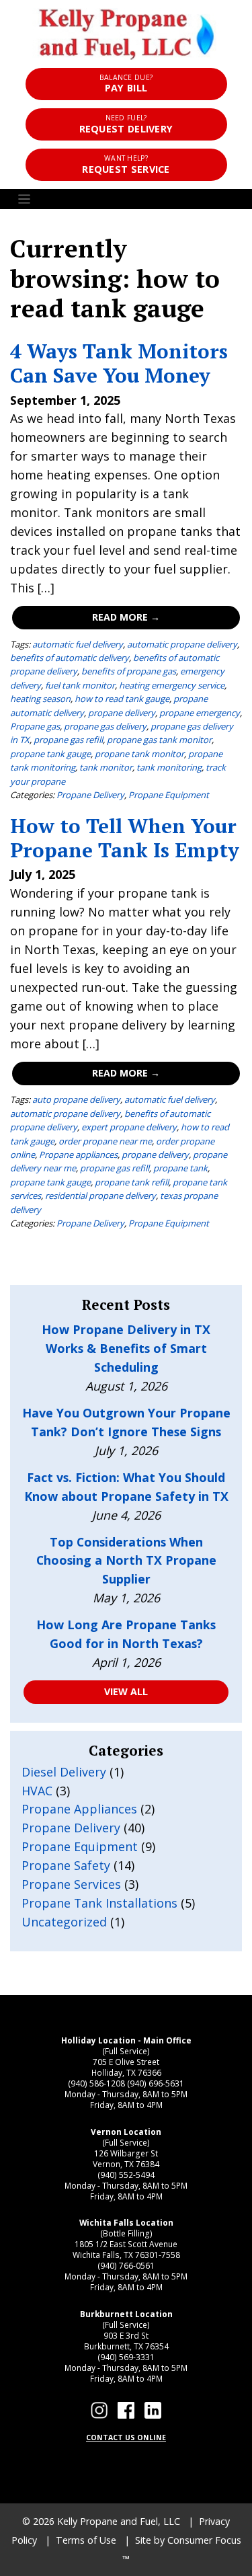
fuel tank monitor (80, 685)
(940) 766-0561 (126, 2265)
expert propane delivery (129, 1127)
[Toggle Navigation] (126, 199)
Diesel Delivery (64, 1772)
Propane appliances (78, 1155)
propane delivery (122, 713)
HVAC (37, 1791)
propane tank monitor (139, 754)
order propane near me (105, 1141)
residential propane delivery (100, 1196)
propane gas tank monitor (159, 740)
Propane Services (71, 1884)
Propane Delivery (90, 795)
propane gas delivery (105, 726)
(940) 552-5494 (126, 2175)
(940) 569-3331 (126, 2357)
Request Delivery (126, 124)
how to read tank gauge (122, 699)
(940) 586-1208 (96, 2083)
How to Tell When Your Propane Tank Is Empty (125, 837)
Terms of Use (86, 2540)
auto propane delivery (76, 1099)
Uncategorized (64, 1922)
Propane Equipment (169, 795)
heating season (40, 699)
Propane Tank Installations (99, 1903)
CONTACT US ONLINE (126, 2437)
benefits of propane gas (129, 671)
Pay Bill (126, 84)
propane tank (180, 1168)
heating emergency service (172, 685)
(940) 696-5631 (156, 2083)
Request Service (126, 164)
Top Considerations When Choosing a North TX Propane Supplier (126, 1561)
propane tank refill (132, 1182)
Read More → (126, 617)
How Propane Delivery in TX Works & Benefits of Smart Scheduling (126, 1348)
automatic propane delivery (182, 644)
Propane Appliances (79, 1809)
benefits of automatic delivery (70, 658)
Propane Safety (66, 1865)
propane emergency (200, 713)
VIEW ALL (126, 1691)
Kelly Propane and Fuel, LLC (119, 2521)
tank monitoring (169, 767)
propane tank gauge (50, 754)
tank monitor (106, 767)
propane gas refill (68, 740)
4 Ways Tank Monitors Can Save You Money (119, 363)
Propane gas (35, 726)
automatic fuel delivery (78, 644)
